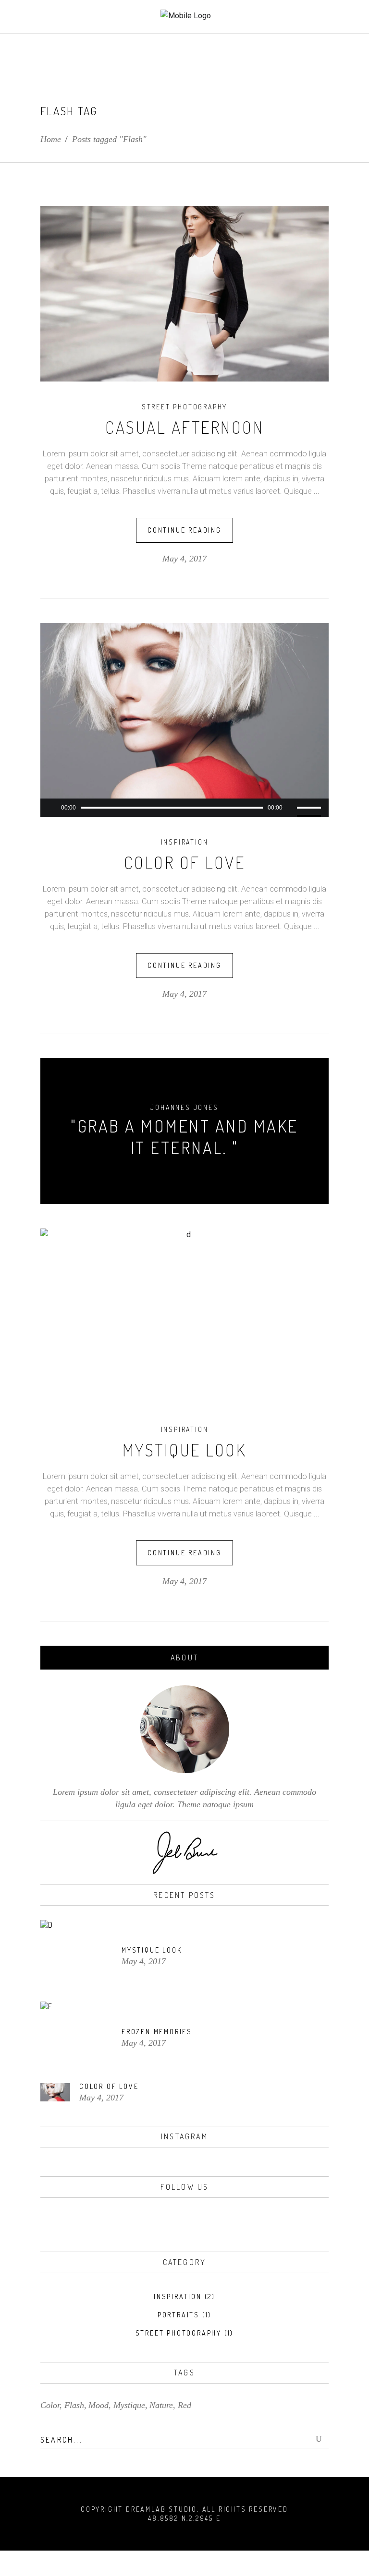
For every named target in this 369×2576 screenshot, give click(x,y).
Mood (98, 2405)
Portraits (178, 2315)
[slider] (310, 808)
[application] (184, 808)
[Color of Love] (184, 711)
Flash (74, 2405)
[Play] (52, 808)
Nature (161, 2405)
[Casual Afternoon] (184, 294)
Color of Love (185, 862)
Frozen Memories (157, 2032)
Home (51, 139)
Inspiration (185, 842)
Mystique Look (185, 1450)
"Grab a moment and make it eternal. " (184, 1137)
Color (50, 2405)
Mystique (129, 2405)
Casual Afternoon (184, 427)
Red (184, 2405)
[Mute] (290, 808)
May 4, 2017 (184, 559)
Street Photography (184, 407)
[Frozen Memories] (76, 2038)
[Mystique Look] (184, 1316)
